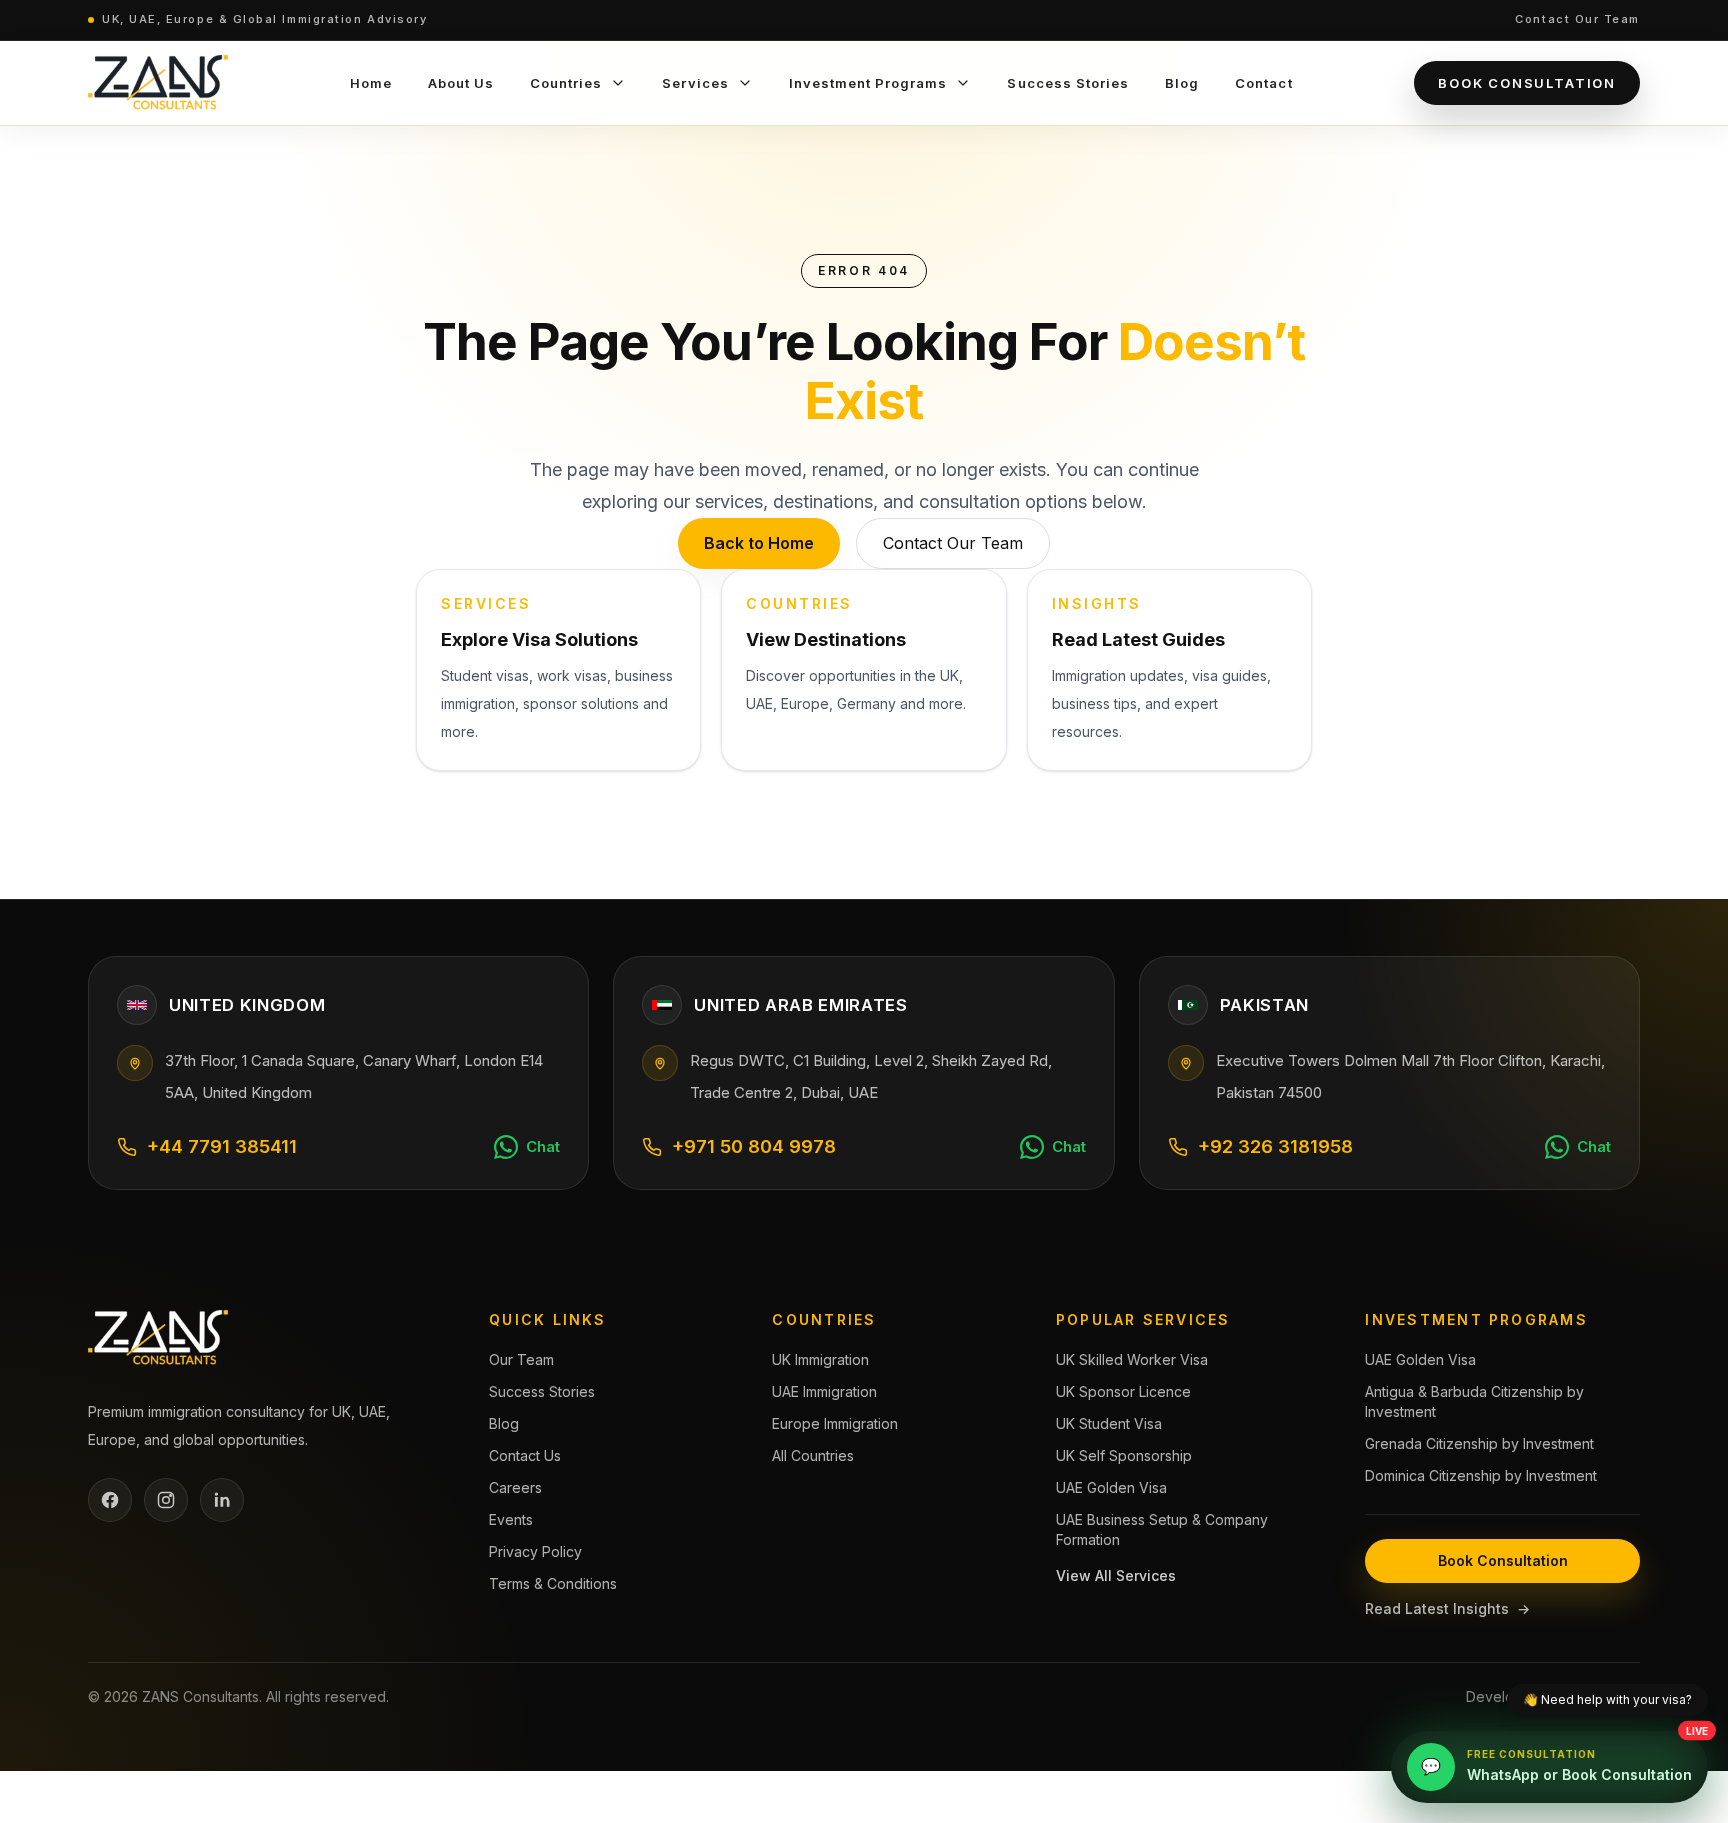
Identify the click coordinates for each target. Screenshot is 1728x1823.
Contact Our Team (1577, 19)
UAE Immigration (824, 1391)
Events (511, 1519)
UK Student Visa (1109, 1423)
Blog (504, 1423)
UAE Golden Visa (1111, 1487)
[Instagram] (166, 1500)
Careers (515, 1487)
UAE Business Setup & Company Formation (1162, 1529)
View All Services (1116, 1575)
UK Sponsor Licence (1123, 1391)
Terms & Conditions (553, 1583)
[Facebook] (110, 1500)
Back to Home (759, 543)
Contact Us (525, 1455)
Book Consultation (1527, 83)
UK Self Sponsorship (1124, 1455)
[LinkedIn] (222, 1500)
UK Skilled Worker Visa (1132, 1359)
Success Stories (542, 1391)
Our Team (521, 1359)
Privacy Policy (535, 1551)
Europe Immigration (835, 1423)
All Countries (813, 1455)
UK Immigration (820, 1359)
